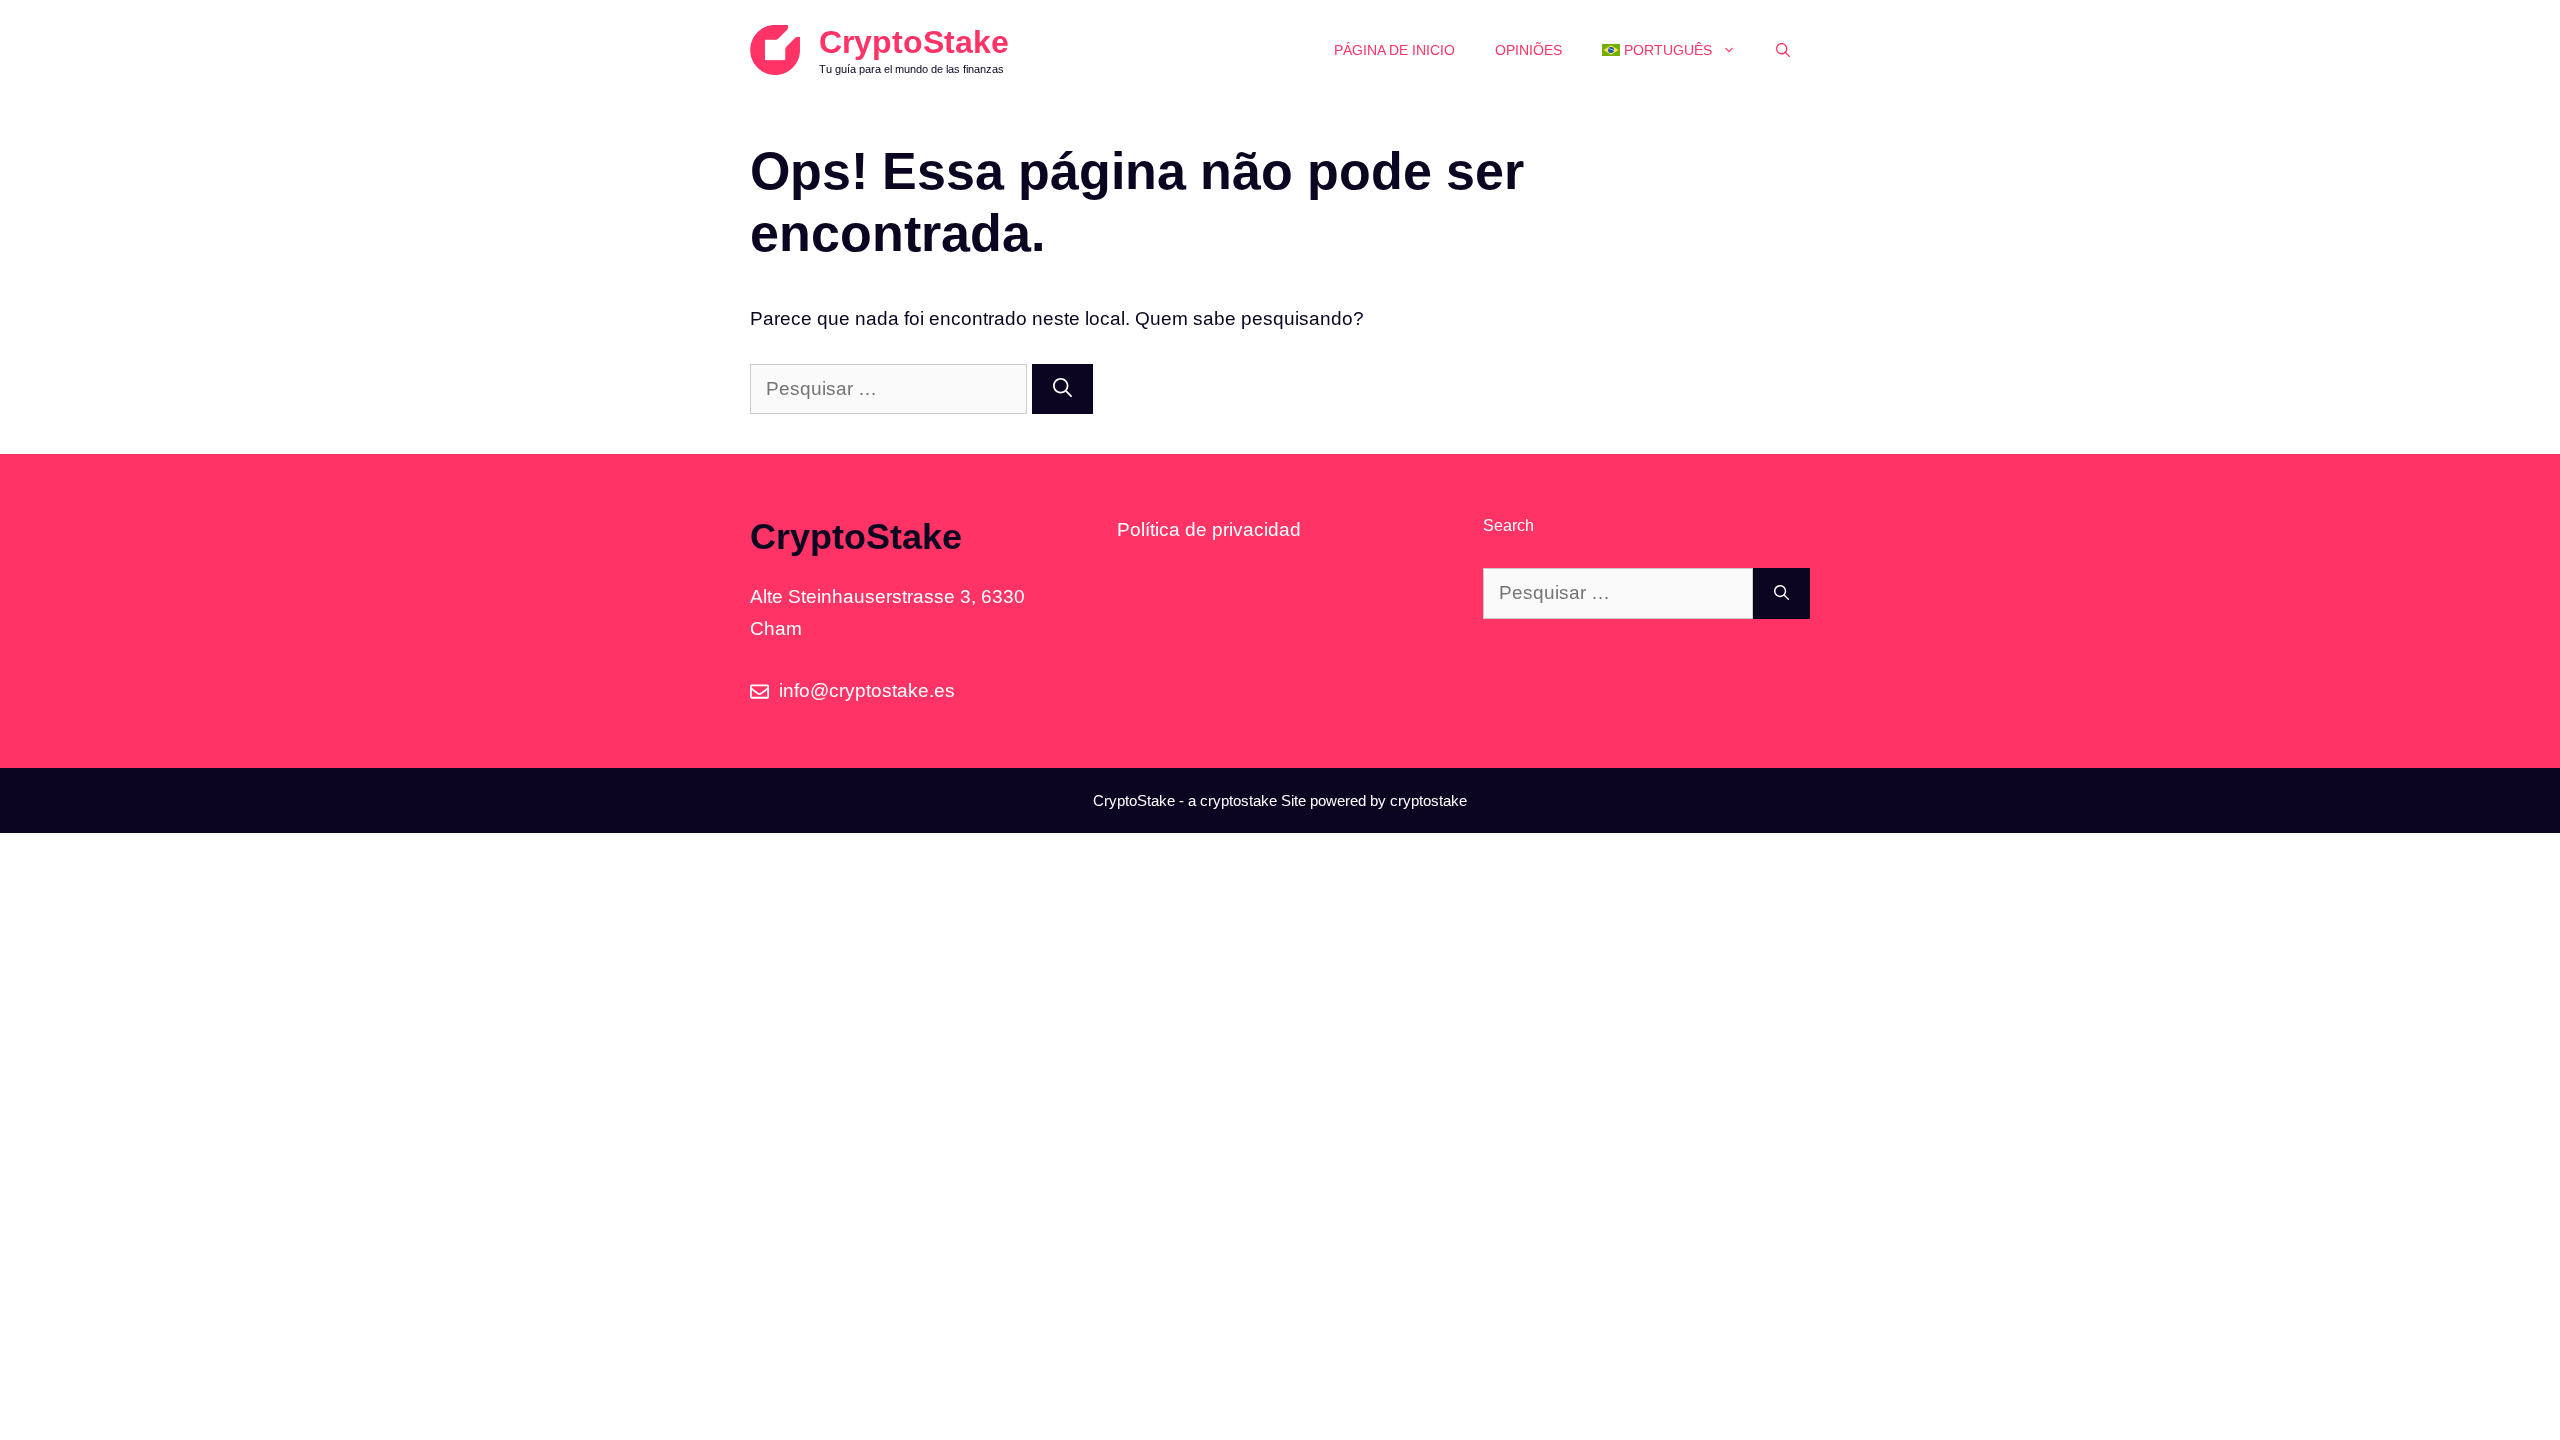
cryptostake (1238, 800)
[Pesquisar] (1062, 389)
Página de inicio (1394, 50)
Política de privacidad (1209, 529)
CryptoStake (914, 42)
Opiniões (1528, 50)
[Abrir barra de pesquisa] (1783, 50)
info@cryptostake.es (867, 690)
